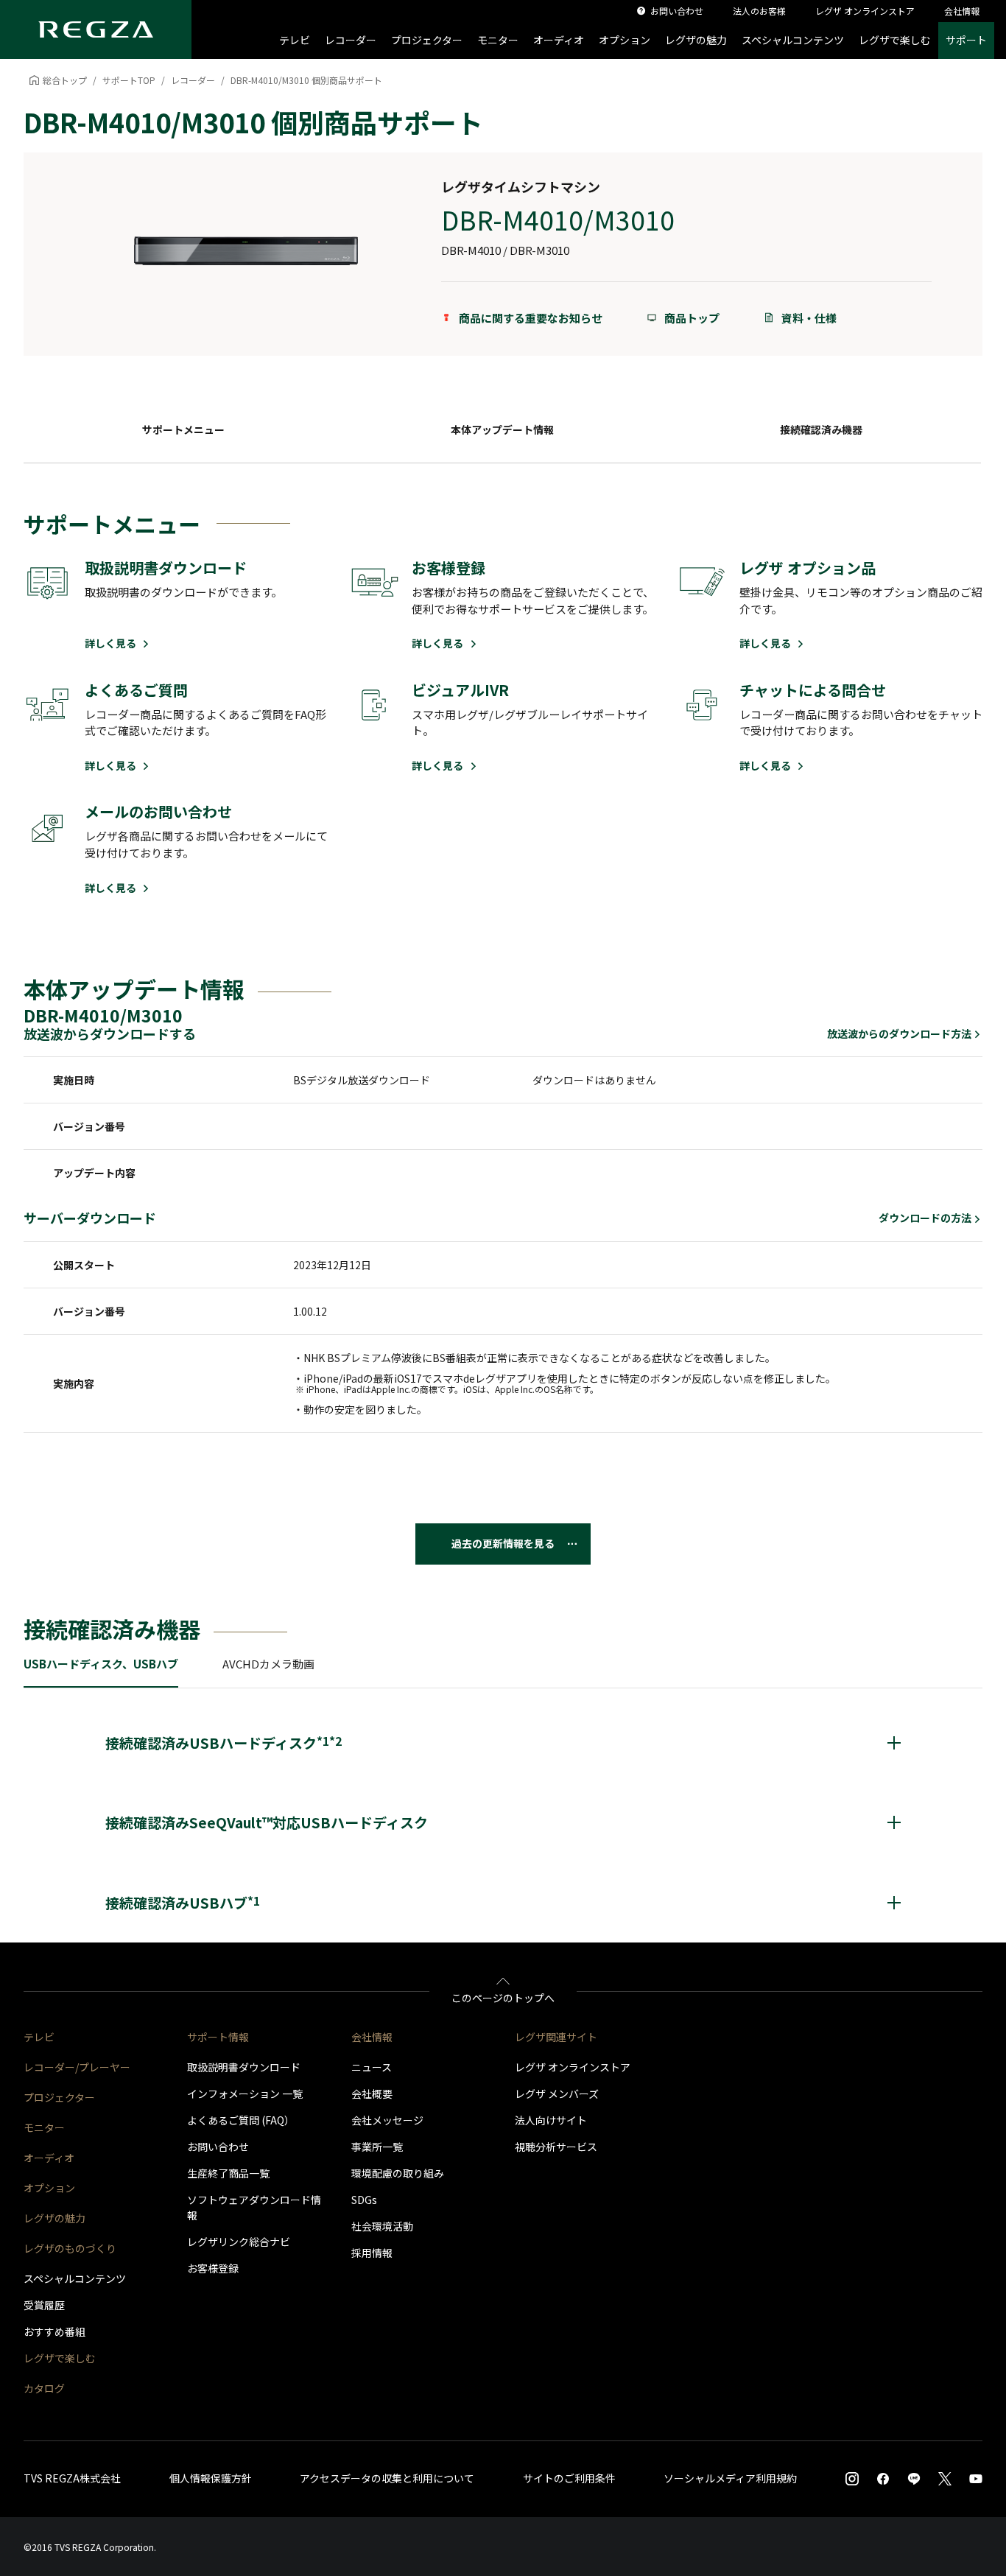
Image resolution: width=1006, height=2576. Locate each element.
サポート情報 (218, 2037)
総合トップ (65, 80)
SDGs (364, 2200)
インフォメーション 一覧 (245, 2094)
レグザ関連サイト (556, 2037)
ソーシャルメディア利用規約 (730, 2478)
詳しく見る (112, 643)
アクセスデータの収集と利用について (387, 2478)
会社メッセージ (387, 2120)
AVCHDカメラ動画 (268, 1664)
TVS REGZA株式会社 (72, 2478)
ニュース (372, 2067)
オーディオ (559, 40)
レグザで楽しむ (895, 40)
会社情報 (372, 2037)
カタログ (44, 2388)
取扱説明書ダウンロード (244, 2067)
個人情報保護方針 (211, 2478)
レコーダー (351, 40)
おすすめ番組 (54, 2331)
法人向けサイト (551, 2120)
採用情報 (372, 2253)
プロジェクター (427, 40)
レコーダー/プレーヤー (77, 2067)
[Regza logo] (96, 29)
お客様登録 (213, 2268)
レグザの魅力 (696, 40)
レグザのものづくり (70, 2248)
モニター (498, 40)
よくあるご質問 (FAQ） (241, 2120)
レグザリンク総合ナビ (239, 2242)
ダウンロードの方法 (925, 1218)
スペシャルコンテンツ (793, 40)
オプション (625, 40)
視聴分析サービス (556, 2147)
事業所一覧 (377, 2147)
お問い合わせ (218, 2147)
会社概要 (372, 2094)
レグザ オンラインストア (573, 2067)
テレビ (295, 40)
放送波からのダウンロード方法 (899, 1034)
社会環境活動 (382, 2226)
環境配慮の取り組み (398, 2173)
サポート (966, 40)
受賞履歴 (44, 2305)
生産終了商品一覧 (228, 2173)
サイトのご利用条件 (569, 2478)
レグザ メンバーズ (557, 2094)
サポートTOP (129, 80)
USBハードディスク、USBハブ (101, 1664)
